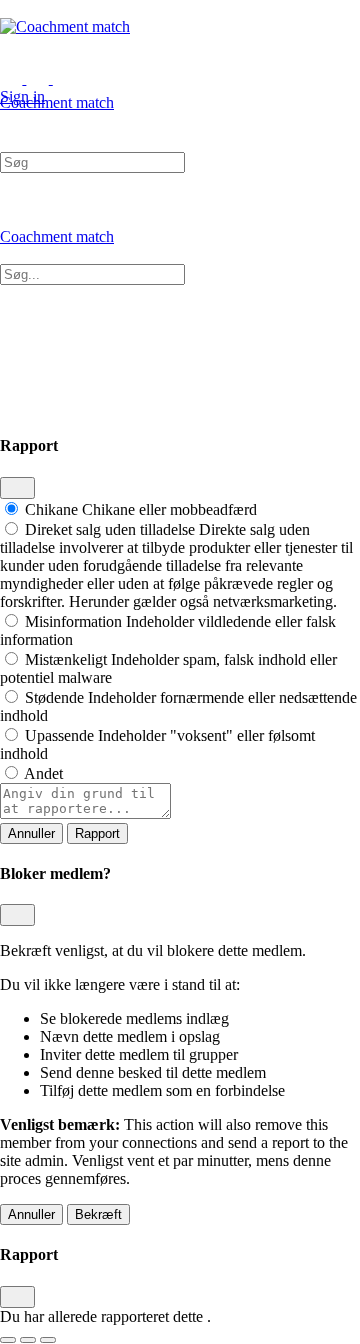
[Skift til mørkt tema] (28, 1340)
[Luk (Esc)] (17, 488)
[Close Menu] (11, 254)
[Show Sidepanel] (64, 120)
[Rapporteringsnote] (85, 813)
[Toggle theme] (26, 78)
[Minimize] (90, 78)
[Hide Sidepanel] (37, 120)
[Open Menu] (11, 84)
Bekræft (98, 1214)
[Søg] (11, 120)
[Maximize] (64, 78)
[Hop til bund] (48, 1340)
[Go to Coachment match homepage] (65, 26)
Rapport (97, 833)
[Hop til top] (8, 1340)
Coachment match (57, 102)
